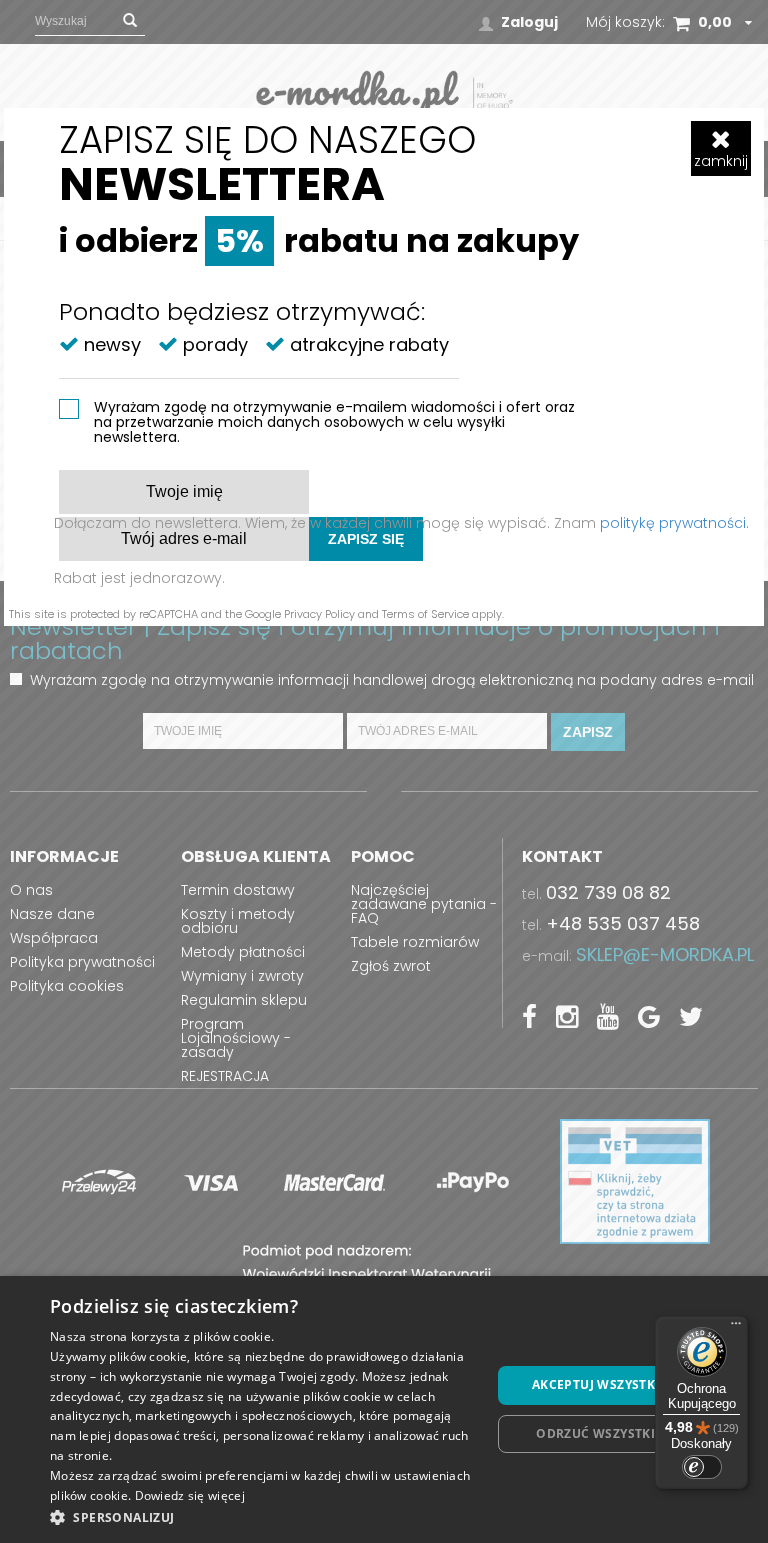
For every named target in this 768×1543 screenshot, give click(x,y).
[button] (264, 1516)
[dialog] (384, 1409)
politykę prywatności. (674, 523)
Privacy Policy (319, 614)
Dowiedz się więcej (190, 1495)
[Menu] (736, 1328)
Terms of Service (425, 614)
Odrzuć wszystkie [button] (599, 1433)
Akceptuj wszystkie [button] (599, 1384)
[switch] (702, 1467)
